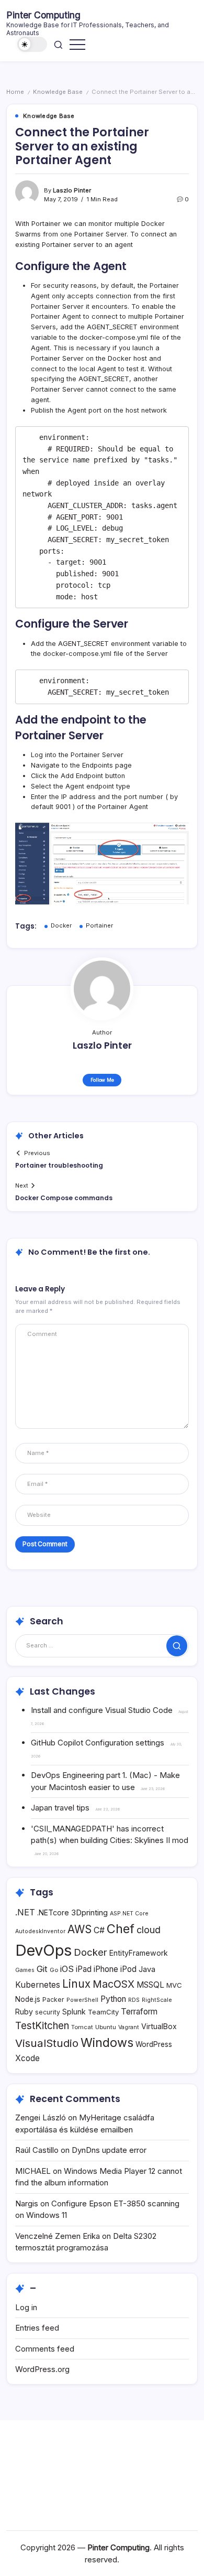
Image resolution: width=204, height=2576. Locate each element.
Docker (61, 925)
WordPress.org (42, 2369)
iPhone (106, 1969)
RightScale (157, 2000)
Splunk (74, 2012)
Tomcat (82, 2027)
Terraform (139, 2012)
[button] (32, 44)
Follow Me (102, 1080)
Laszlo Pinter (72, 190)
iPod (128, 1969)
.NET (25, 1912)
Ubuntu (106, 2027)
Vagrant (129, 2027)
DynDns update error (109, 2150)
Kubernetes (38, 1985)
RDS (134, 2000)
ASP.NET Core (129, 1914)
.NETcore (53, 1912)
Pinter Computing (43, 15)
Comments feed (45, 2349)
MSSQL (150, 1985)
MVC (174, 1985)
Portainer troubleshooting (59, 1165)
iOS (67, 1969)
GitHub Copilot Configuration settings (98, 1743)
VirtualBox (159, 2026)
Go (54, 1970)
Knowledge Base (58, 92)
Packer (53, 2000)
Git (42, 1969)
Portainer (99, 925)
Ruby (24, 2012)
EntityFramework (139, 1953)
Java (147, 1969)
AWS (80, 1929)
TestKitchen (42, 2026)
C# (99, 1930)
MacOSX (114, 1984)
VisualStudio (47, 2043)
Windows (107, 2043)
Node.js (28, 1999)
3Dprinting (89, 1912)
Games (25, 1970)
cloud (149, 1930)
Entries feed (37, 2328)
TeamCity (103, 2012)
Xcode (27, 2058)
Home (15, 92)
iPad (84, 1969)
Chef (121, 1929)
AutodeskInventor (40, 1931)
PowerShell (82, 2000)
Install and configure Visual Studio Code (102, 1710)
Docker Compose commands (64, 1198)
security (48, 2012)
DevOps (43, 1950)
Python (113, 1999)
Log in (26, 2307)
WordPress (154, 2044)
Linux (76, 1984)
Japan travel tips (60, 1808)
